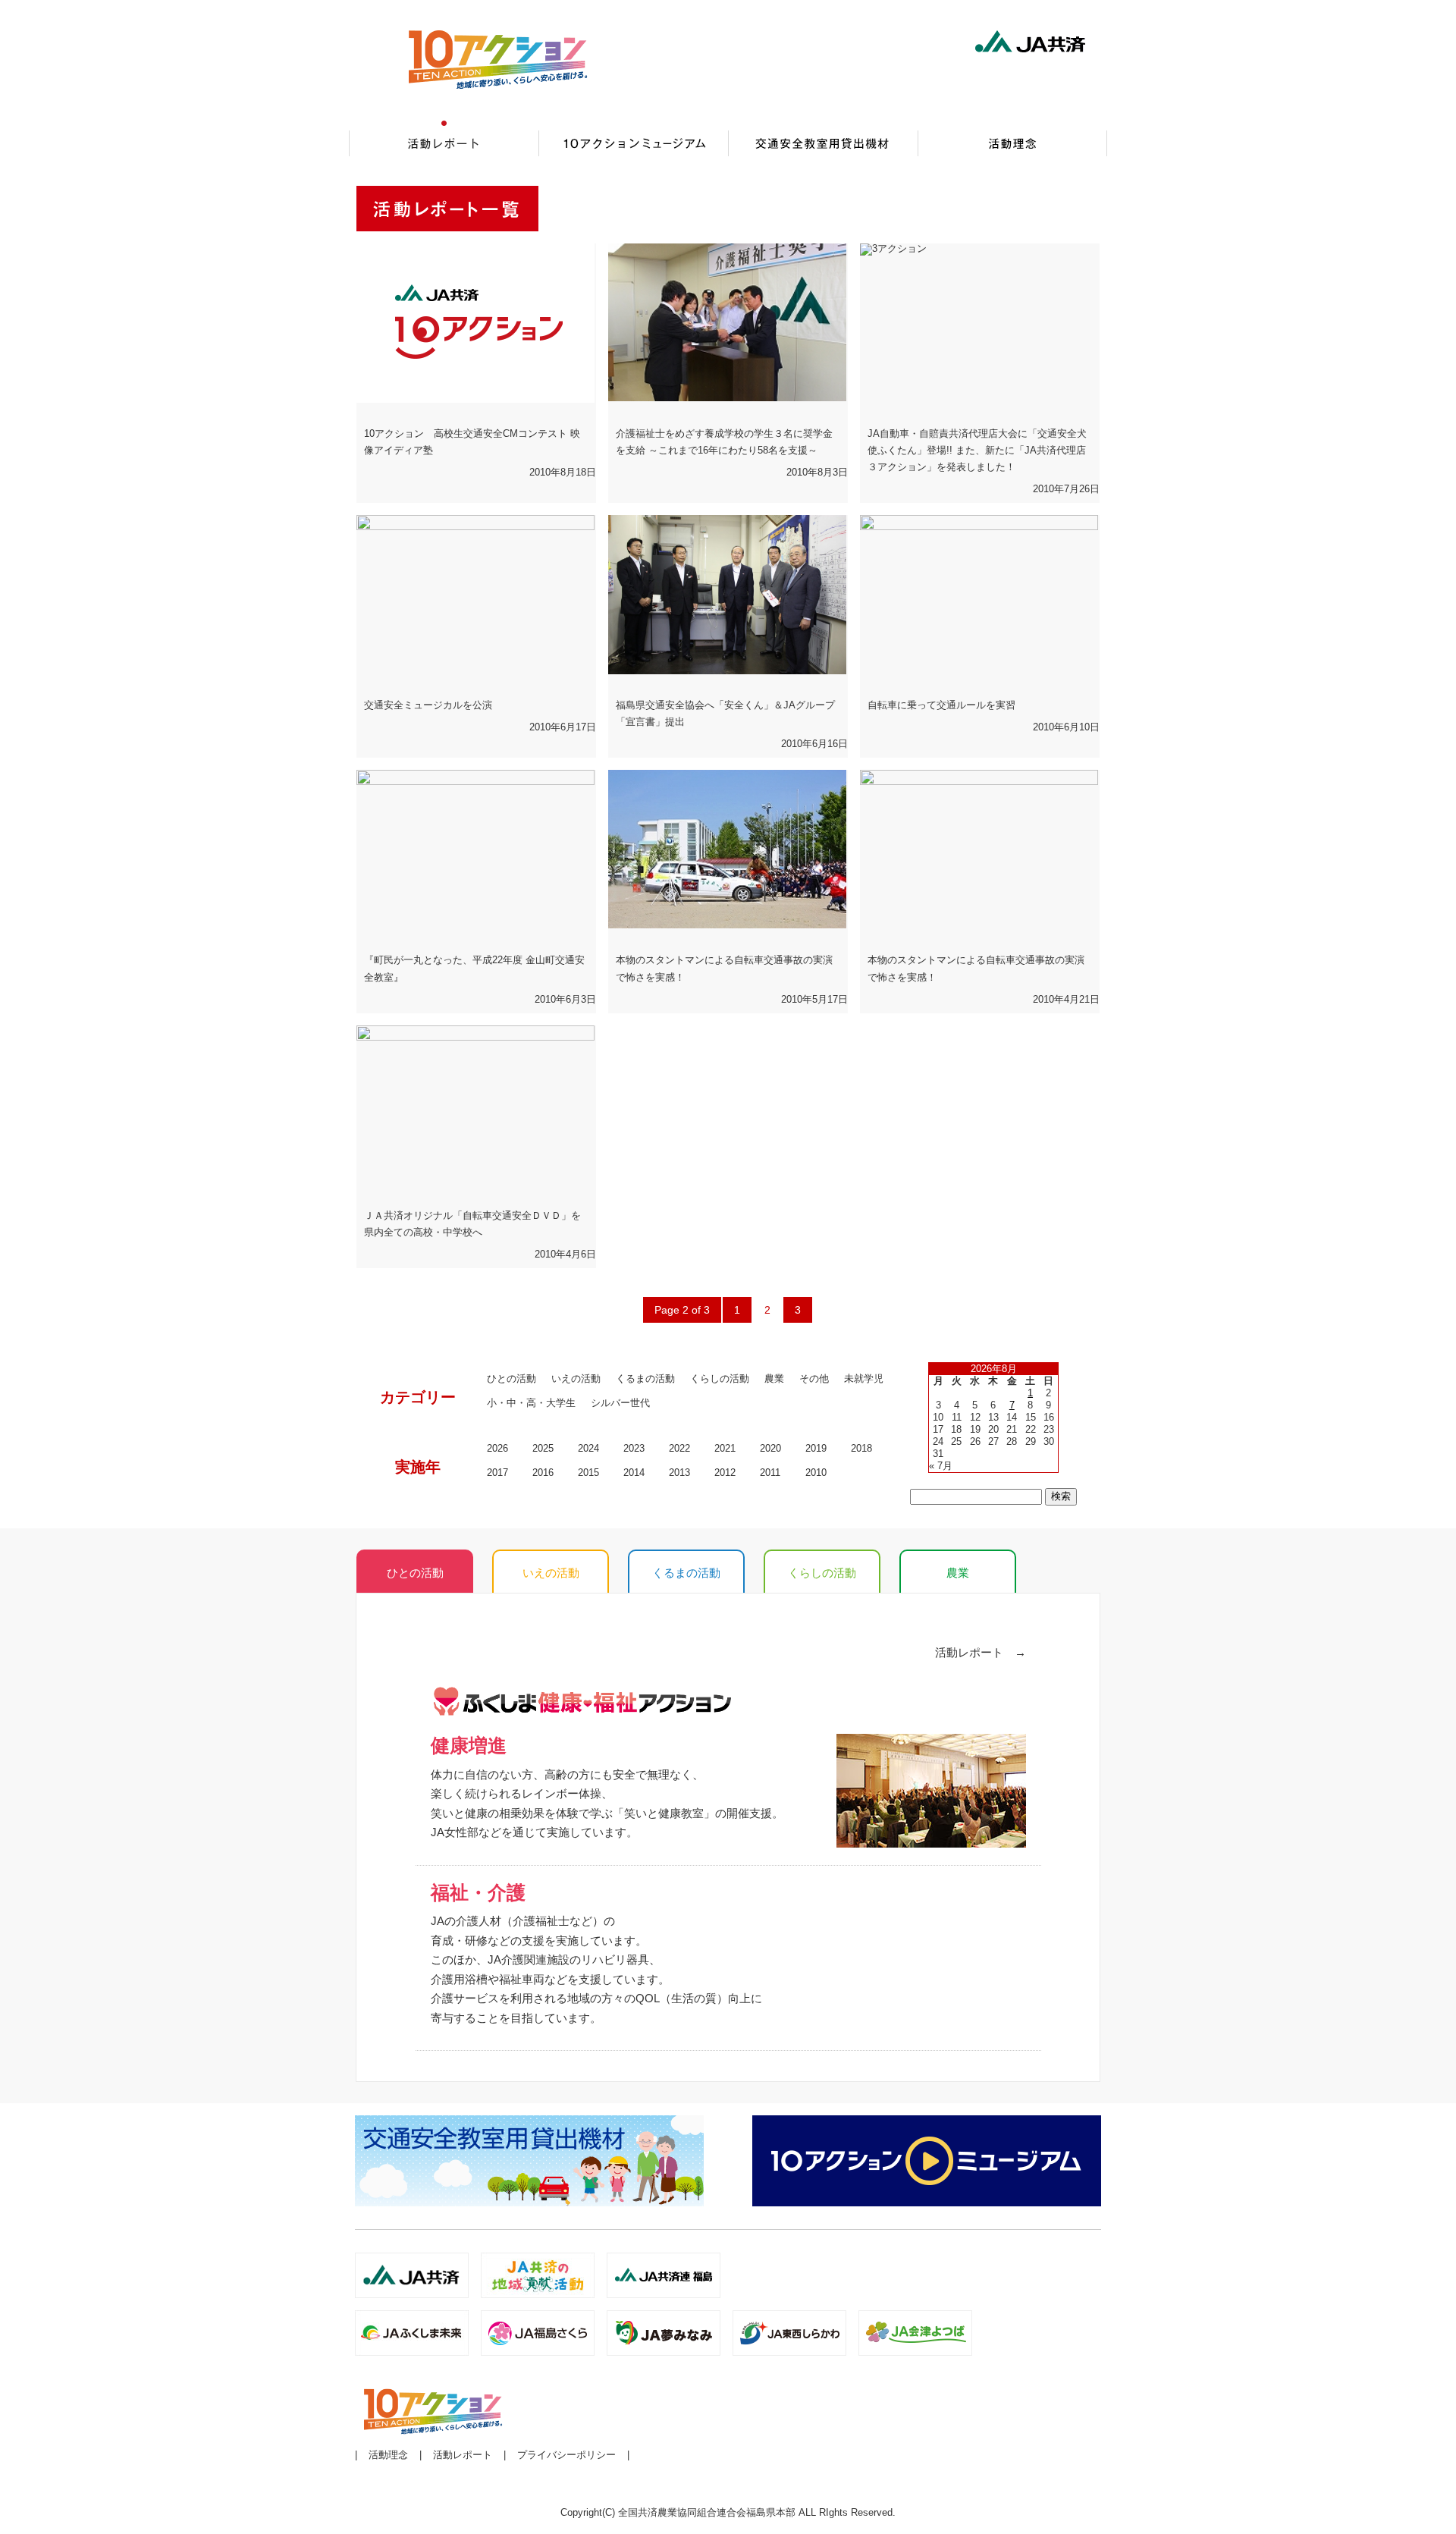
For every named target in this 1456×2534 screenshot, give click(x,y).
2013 (679, 1473)
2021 (725, 1448)
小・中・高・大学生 (531, 1403)
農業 (958, 1573)
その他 (814, 1378)
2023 (634, 1448)
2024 (588, 1448)
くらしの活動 (720, 1378)
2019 (816, 1448)
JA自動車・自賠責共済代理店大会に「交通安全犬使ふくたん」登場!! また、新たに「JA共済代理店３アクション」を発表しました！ (977, 450)
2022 (679, 1448)
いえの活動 (576, 1378)
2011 (770, 1473)
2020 (770, 1448)
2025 (543, 1448)
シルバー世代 (620, 1403)
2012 (725, 1473)
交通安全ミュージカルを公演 (428, 705)
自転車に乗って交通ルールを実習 (941, 705)
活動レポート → (981, 1652)
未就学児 (864, 1378)
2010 (816, 1473)
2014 (634, 1473)
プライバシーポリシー (566, 2455)
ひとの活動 (511, 1378)
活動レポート (463, 2455)
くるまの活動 (645, 1378)
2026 (497, 1448)
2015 (588, 1473)
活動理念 (388, 2455)
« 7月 (941, 1466)
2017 (497, 1473)
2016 (543, 1473)
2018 (861, 1448)
